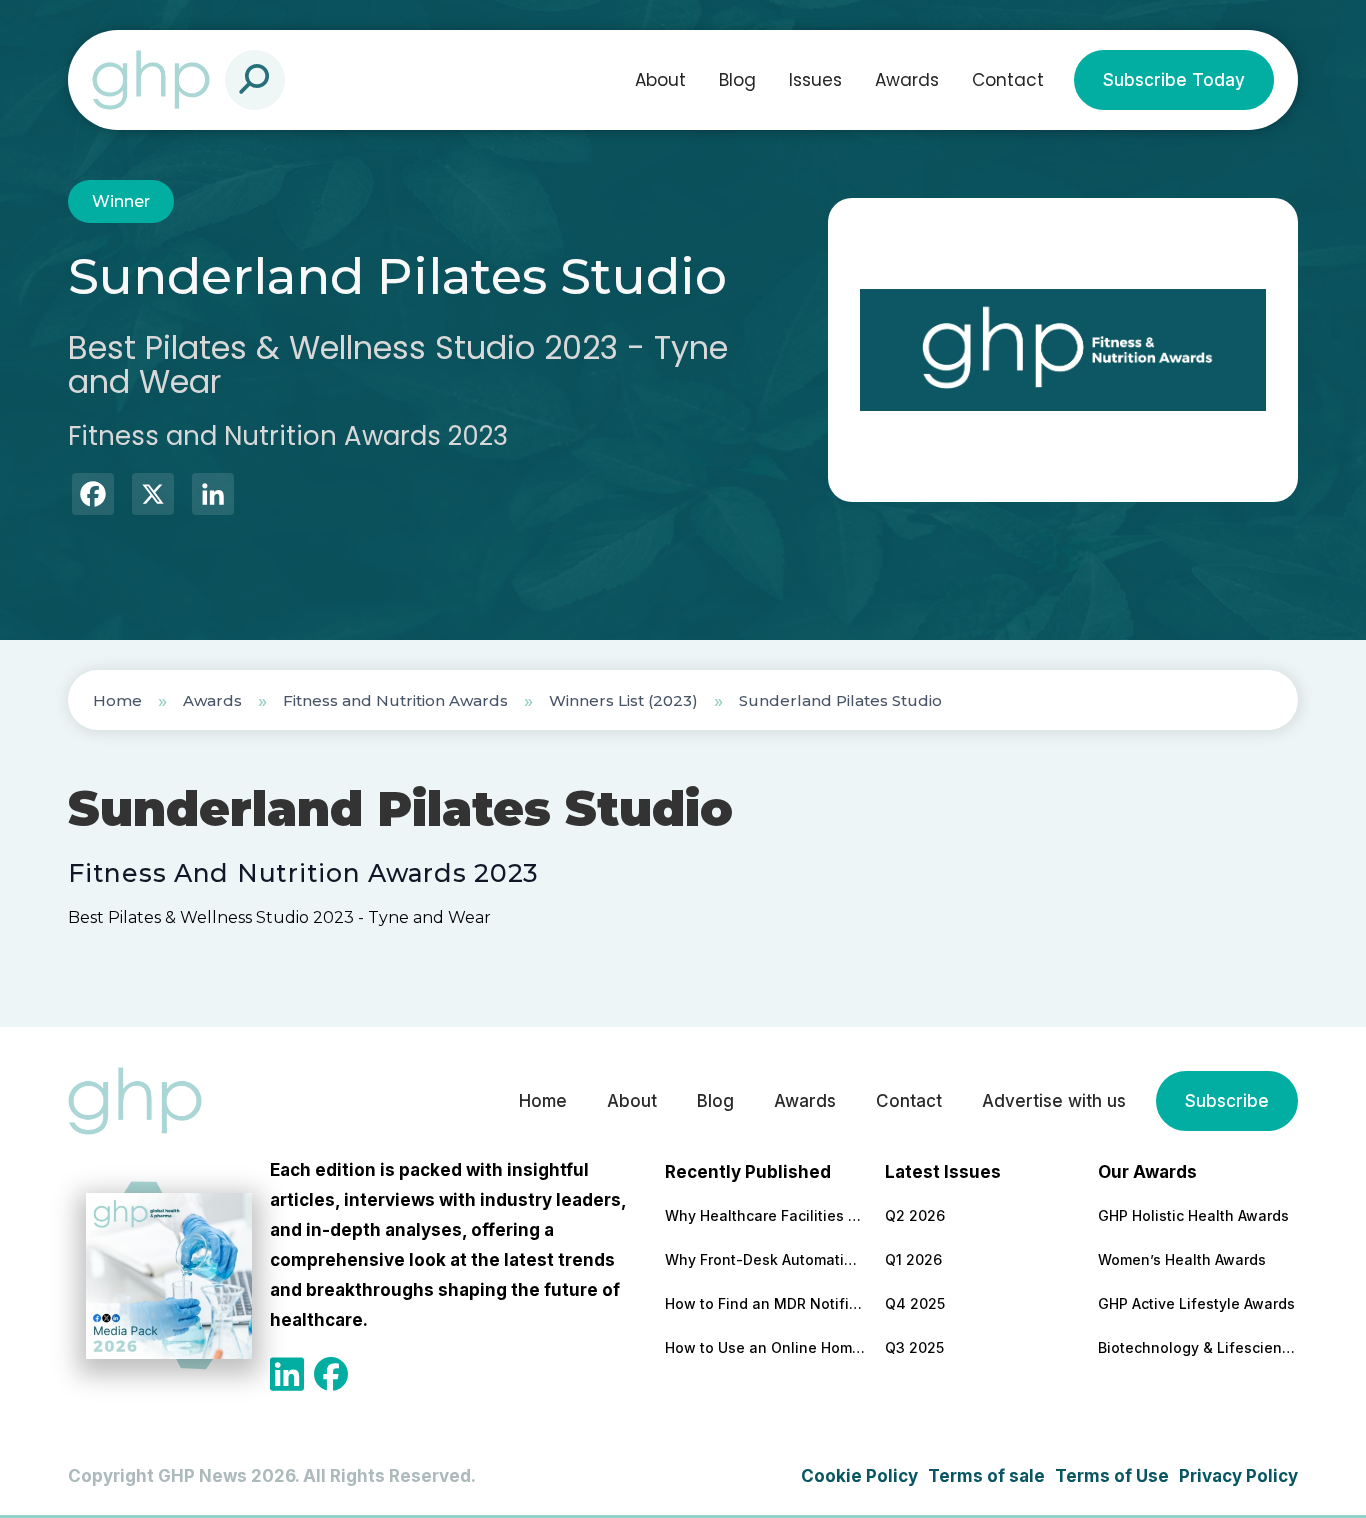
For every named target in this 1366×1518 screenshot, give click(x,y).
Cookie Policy (859, 1476)
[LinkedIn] (213, 496)
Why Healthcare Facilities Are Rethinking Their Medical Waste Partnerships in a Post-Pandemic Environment (765, 1215)
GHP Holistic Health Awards (1193, 1215)
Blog (737, 80)
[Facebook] (93, 496)
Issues (815, 80)
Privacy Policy (1238, 1476)
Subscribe (1227, 1101)
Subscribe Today (1174, 80)
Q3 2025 (914, 1347)
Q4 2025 (915, 1303)
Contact (1008, 80)
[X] (153, 496)
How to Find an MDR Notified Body (765, 1303)
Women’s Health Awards (1182, 1259)
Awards (907, 80)
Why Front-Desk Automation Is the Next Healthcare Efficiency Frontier (765, 1259)
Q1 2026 (913, 1259)
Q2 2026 (915, 1215)
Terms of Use (1112, 1476)
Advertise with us (1054, 1101)
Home (117, 700)
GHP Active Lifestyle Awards (1196, 1303)
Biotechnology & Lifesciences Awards (1198, 1347)
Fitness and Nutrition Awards (395, 700)
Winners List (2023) (623, 700)
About (660, 80)
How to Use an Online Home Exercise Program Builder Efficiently (765, 1347)
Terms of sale (986, 1476)
